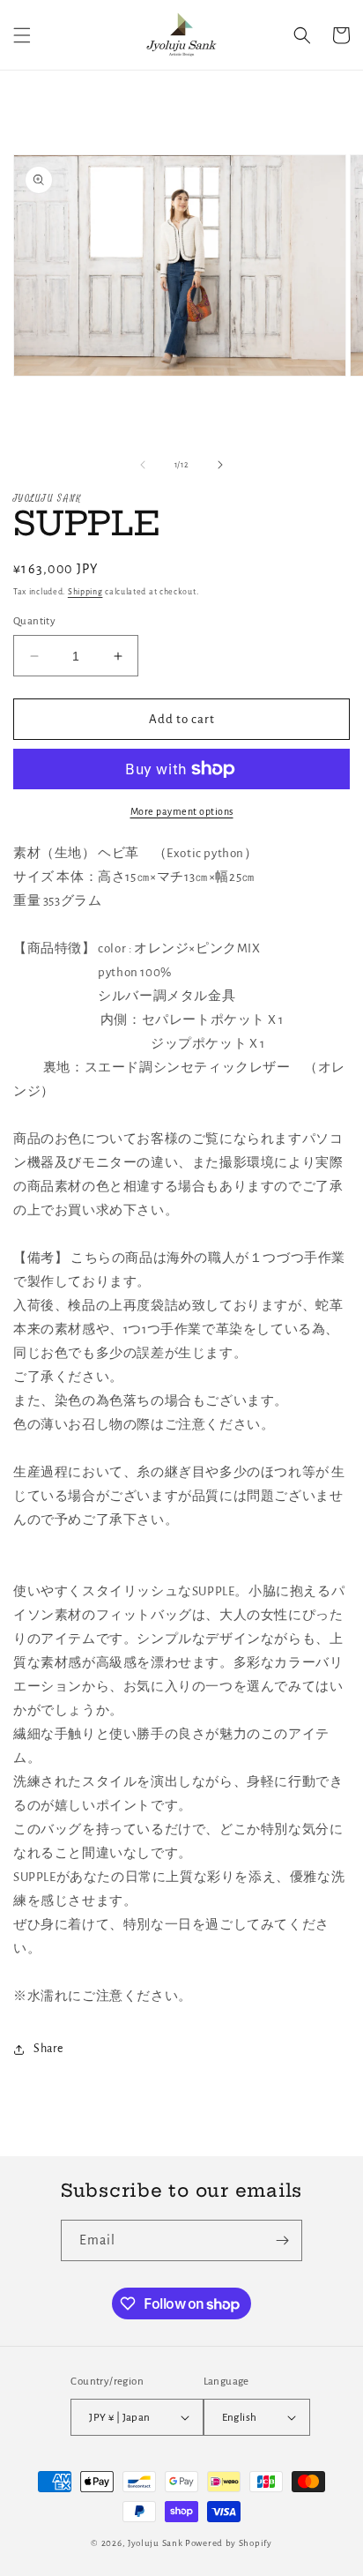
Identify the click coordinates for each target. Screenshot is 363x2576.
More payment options (182, 811)
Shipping (85, 592)
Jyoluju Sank (155, 2543)
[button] (22, 35)
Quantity (34, 621)
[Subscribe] (282, 2240)
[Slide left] (143, 465)
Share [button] (48, 2049)
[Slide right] (220, 465)
